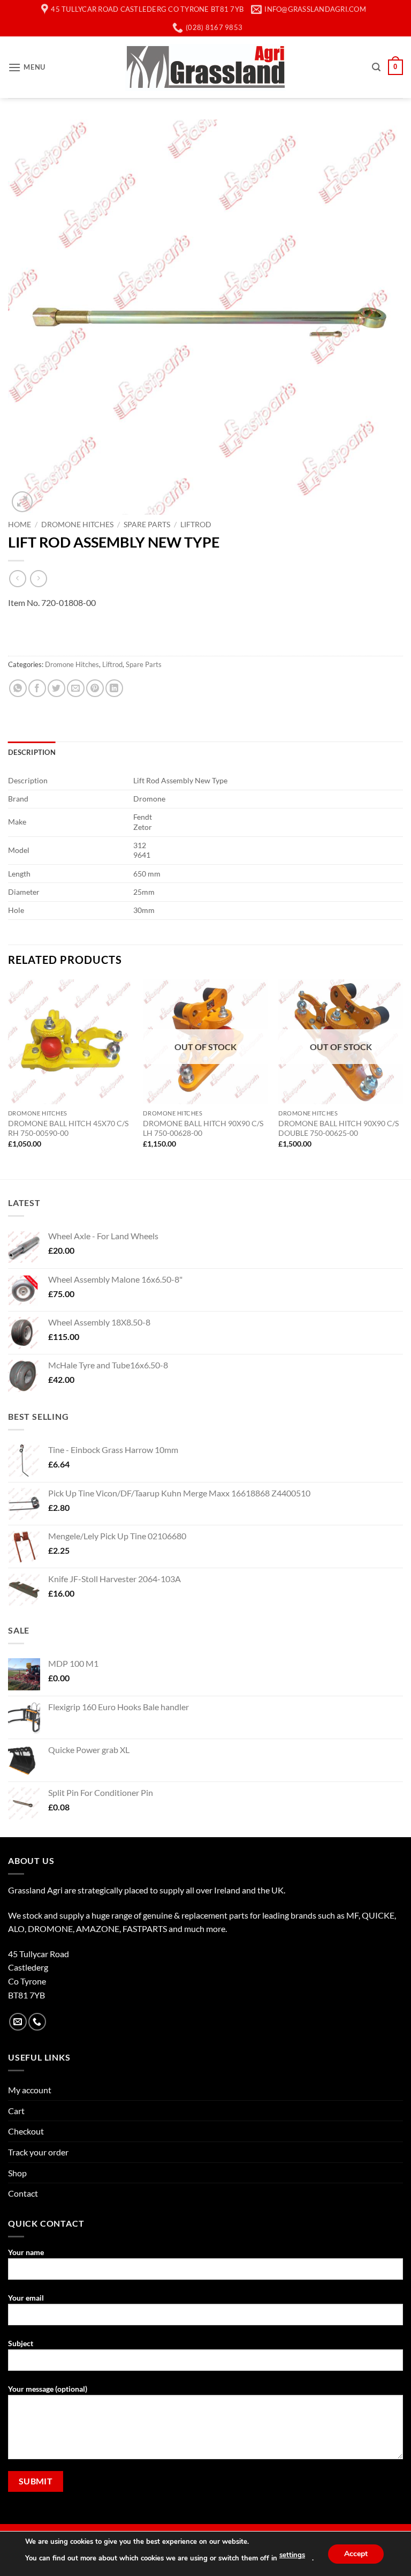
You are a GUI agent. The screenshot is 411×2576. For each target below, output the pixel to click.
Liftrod (196, 525)
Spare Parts (147, 525)
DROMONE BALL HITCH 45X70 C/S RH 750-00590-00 (68, 1128)
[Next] (402, 1078)
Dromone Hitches (77, 525)
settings (292, 2555)
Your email (26, 2298)
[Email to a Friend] (76, 688)
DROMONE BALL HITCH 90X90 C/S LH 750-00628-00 (203, 1128)
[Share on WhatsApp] (18, 688)
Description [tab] (32, 752)
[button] (27, 67)
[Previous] (9, 1078)
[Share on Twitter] (56, 688)
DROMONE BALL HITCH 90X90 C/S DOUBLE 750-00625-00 (338, 1128)
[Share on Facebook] (37, 688)
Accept (356, 2553)
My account (30, 2090)
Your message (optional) (48, 2389)
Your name (26, 2252)
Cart (16, 2111)
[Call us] (37, 2022)
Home (20, 525)
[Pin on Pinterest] (95, 688)
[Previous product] (38, 578)
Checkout (26, 2131)
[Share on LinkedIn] (114, 688)
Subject (21, 2343)
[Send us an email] (18, 2022)
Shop (17, 2173)
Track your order (38, 2152)
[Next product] (17, 578)
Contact (23, 2193)
